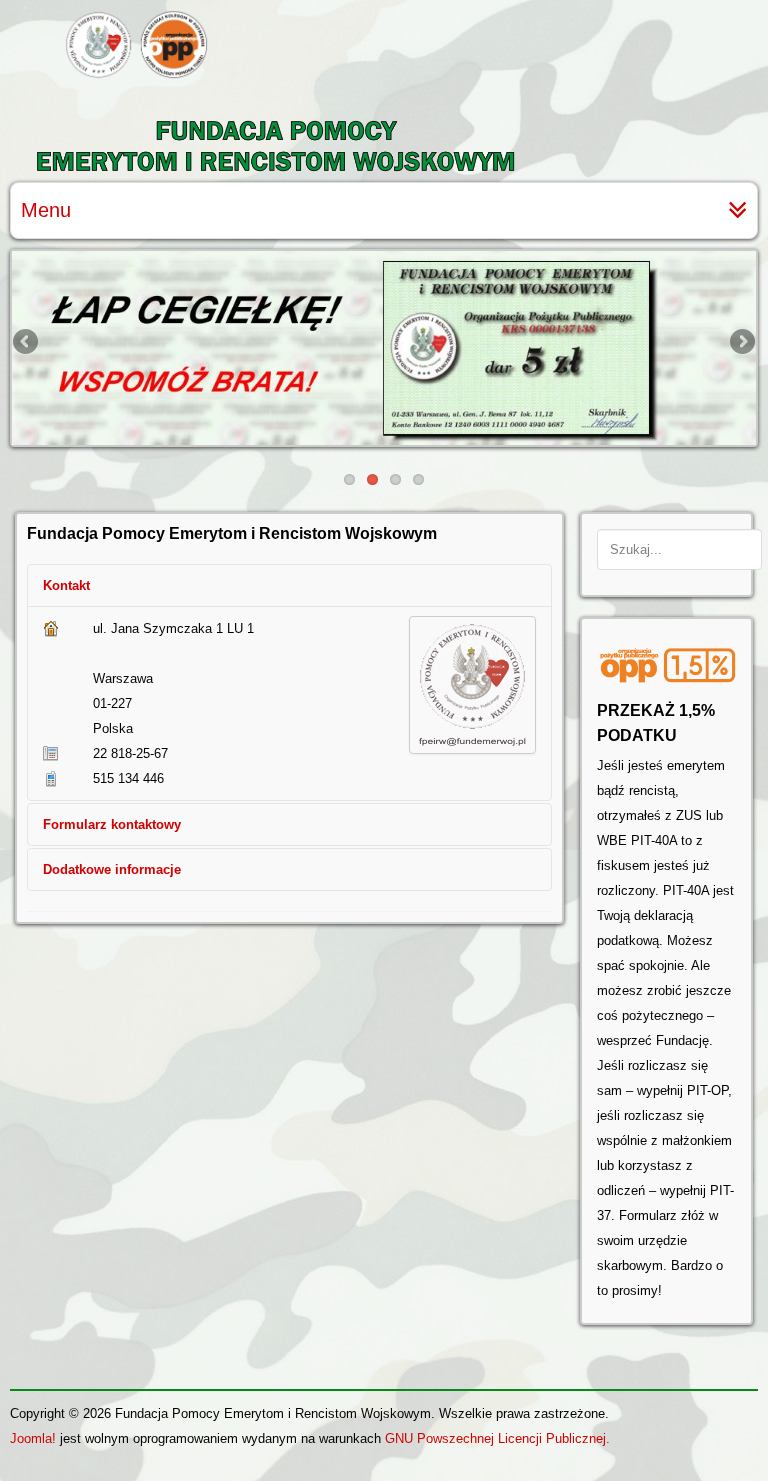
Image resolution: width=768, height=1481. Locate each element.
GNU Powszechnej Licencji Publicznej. (497, 1438)
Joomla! (33, 1438)
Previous (27, 343)
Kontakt (66, 585)
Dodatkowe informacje (112, 869)
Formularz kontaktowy (112, 824)
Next (741, 343)
